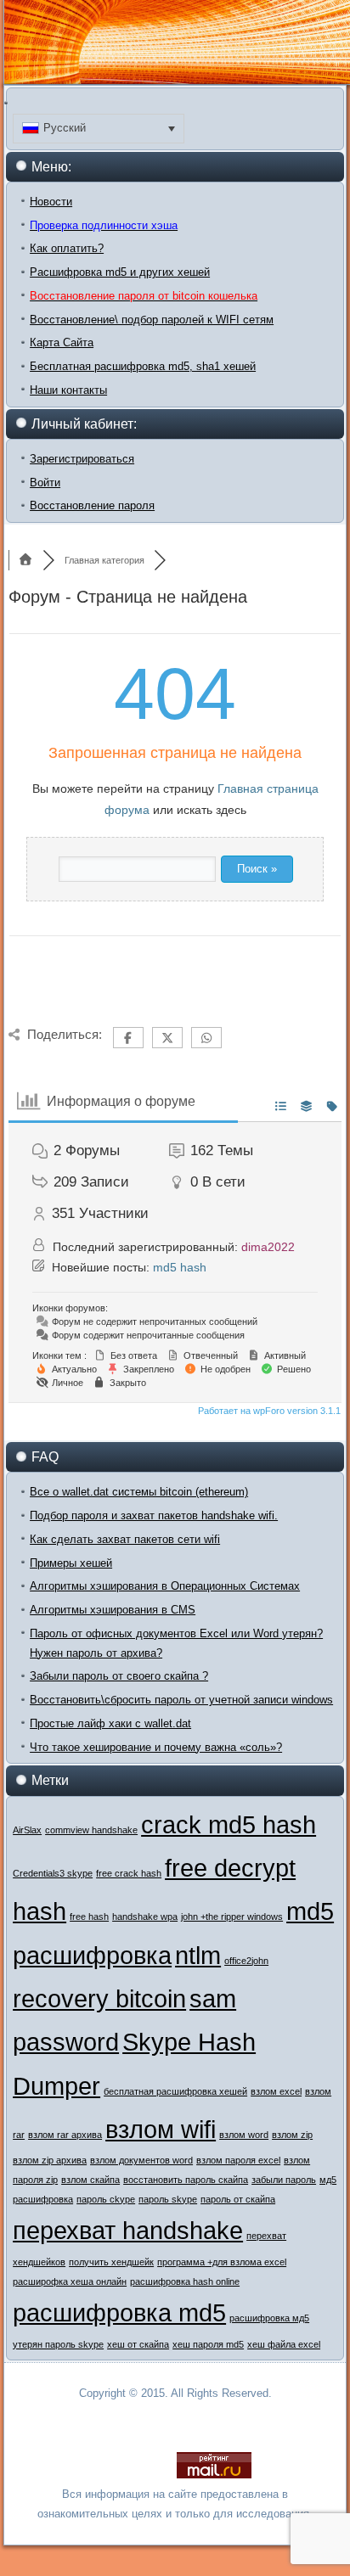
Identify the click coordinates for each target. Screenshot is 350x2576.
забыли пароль (284, 2180)
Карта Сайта (62, 342)
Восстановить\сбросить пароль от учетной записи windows (181, 1700)
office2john (246, 1961)
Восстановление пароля (92, 505)
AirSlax (27, 1830)
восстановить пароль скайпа (186, 2180)
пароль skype (168, 2199)
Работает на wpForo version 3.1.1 (268, 1411)
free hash (89, 1917)
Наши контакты (68, 390)
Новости (51, 202)
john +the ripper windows (232, 1917)
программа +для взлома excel (222, 2262)
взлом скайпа (90, 2180)
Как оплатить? (67, 248)
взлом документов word (141, 2160)
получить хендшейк (111, 2262)
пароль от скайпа (238, 2199)
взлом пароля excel (238, 2160)
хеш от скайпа (138, 2344)
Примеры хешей (71, 1563)
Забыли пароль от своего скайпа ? (119, 1676)
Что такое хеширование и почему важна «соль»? (156, 1747)
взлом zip (292, 2135)
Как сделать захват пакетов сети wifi (125, 1539)
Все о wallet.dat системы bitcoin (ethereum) (139, 1492)
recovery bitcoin (99, 1998)
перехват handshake (128, 2230)
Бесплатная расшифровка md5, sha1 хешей (143, 366)
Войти (45, 483)
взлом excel (276, 2091)
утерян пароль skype (58, 2344)
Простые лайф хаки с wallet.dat (110, 1723)
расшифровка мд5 (269, 2318)
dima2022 (268, 1247)
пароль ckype (106, 2199)
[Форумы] (25, 560)
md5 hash (180, 1267)
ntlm (198, 1955)
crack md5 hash (229, 1824)
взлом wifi (161, 2129)
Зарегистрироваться (82, 459)
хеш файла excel (284, 2344)
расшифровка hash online (185, 2281)
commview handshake (91, 1830)
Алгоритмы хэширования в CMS (113, 1610)
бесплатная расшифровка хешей (175, 2091)
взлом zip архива (50, 2160)
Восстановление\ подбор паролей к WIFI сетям (152, 320)
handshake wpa (145, 1917)
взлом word (244, 2135)
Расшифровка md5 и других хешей (120, 272)
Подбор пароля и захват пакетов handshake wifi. (154, 1515)
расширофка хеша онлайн (70, 2281)
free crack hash (129, 1873)
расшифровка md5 (119, 2312)
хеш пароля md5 (208, 2344)
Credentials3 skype (53, 1873)
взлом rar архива (65, 2135)
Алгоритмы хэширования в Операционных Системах (165, 1586)
